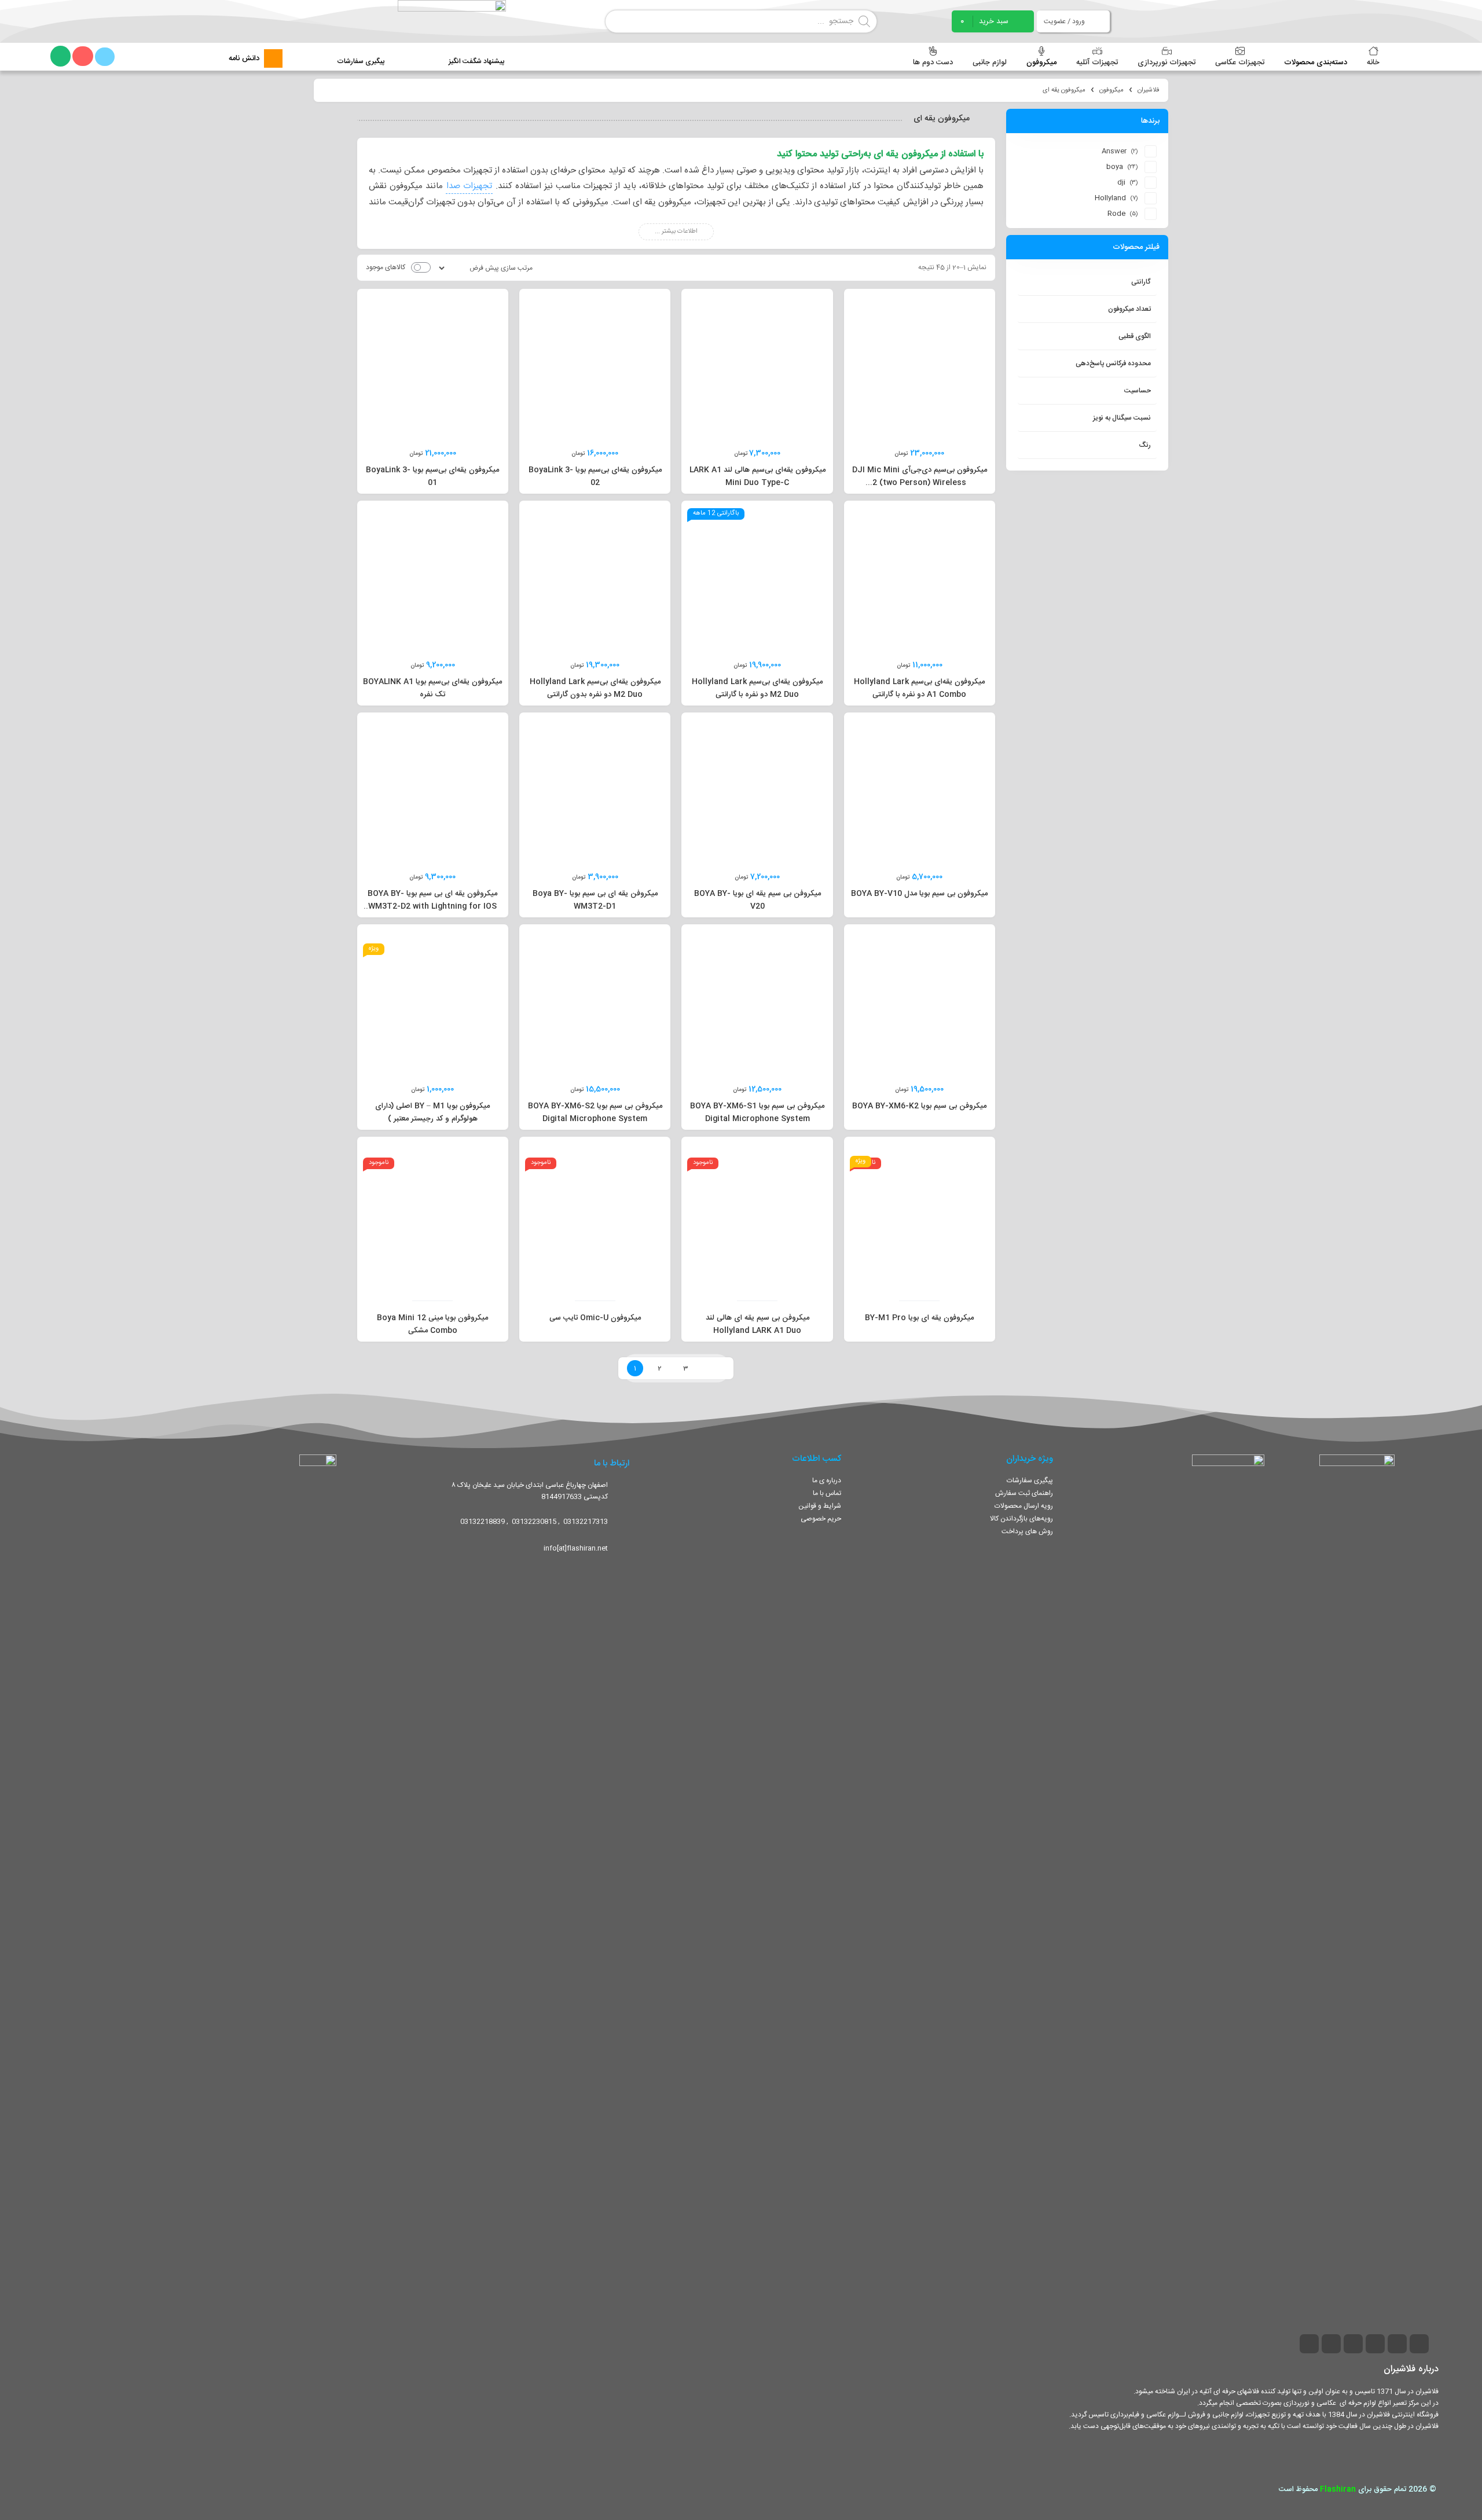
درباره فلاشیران (1411, 2369)
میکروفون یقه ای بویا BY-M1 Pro (919, 1318)
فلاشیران (1149, 90)
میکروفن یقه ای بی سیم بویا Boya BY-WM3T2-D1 (595, 900)
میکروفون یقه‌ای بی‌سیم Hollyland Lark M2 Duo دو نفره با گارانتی (757, 688)
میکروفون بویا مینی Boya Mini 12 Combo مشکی (432, 1324)
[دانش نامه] (273, 58)
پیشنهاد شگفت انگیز (476, 61)
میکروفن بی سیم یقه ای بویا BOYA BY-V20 (757, 900)
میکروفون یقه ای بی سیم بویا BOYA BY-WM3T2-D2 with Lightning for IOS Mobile (432, 906)
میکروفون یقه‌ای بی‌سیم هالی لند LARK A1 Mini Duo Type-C (757, 476)
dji (1121, 182)
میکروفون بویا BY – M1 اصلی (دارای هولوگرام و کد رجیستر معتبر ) (432, 1112)
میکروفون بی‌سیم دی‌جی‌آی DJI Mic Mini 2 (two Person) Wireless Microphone (920, 483)
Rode (1116, 214)
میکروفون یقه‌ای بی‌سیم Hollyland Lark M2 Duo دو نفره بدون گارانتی (595, 688)
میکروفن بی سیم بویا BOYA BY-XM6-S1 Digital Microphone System (757, 1112)
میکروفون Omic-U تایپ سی (595, 1318)
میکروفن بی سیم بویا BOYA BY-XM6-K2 (919, 1106)
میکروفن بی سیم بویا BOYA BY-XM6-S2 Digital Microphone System (595, 1112)
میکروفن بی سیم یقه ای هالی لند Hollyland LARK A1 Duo (757, 1324)
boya (1115, 167)
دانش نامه (244, 58)
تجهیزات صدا (469, 186)
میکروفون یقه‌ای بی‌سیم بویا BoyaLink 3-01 (432, 476)
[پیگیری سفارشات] (360, 51)
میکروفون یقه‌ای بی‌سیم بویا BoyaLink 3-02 (595, 476)
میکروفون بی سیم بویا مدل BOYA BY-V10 (919, 894)
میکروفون (1111, 90)
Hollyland (1110, 198)
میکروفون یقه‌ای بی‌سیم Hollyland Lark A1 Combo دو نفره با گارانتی (919, 688)
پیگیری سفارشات (361, 61)
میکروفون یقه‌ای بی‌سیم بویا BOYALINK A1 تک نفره (432, 688)
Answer (1114, 151)
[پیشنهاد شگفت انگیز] (477, 51)
